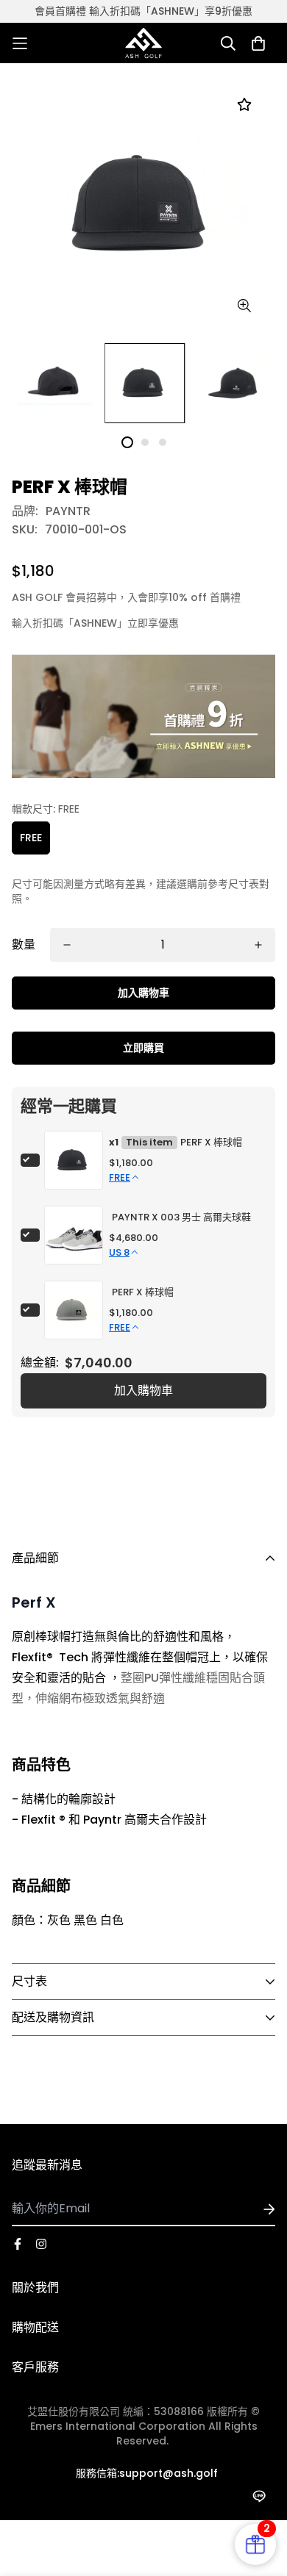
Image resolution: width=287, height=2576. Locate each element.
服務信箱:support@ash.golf (147, 2473)
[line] (259, 2496)
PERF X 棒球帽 (211, 1142)
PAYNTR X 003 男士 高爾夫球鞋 (181, 1217)
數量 (24, 945)
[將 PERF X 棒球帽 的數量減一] (67, 945)
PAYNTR (68, 511)
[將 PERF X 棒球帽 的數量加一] (258, 945)
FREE (31, 838)
